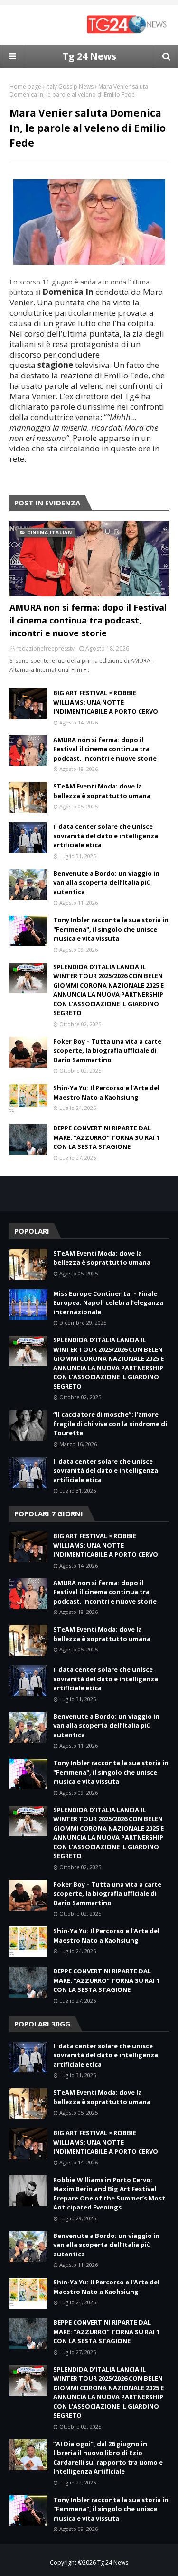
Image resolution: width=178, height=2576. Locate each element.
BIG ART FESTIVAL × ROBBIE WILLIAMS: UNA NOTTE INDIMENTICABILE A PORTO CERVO (106, 702)
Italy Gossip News (70, 87)
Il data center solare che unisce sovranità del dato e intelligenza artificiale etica (106, 836)
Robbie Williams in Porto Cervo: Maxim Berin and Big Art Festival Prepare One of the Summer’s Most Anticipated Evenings (109, 2194)
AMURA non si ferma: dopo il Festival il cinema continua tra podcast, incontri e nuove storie (88, 620)
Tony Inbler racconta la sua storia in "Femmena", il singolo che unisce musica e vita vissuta (111, 929)
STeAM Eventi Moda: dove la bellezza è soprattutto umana (102, 791)
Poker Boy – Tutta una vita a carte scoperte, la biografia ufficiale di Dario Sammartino (107, 1050)
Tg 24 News (89, 56)
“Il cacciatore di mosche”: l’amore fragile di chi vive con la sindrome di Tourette (110, 1424)
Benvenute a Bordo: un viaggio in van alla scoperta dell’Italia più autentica (106, 883)
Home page (25, 87)
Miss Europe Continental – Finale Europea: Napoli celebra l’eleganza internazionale (108, 1303)
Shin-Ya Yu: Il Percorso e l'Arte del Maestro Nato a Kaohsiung (106, 1092)
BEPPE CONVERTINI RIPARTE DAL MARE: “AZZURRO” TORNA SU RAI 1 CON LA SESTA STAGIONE (106, 1137)
